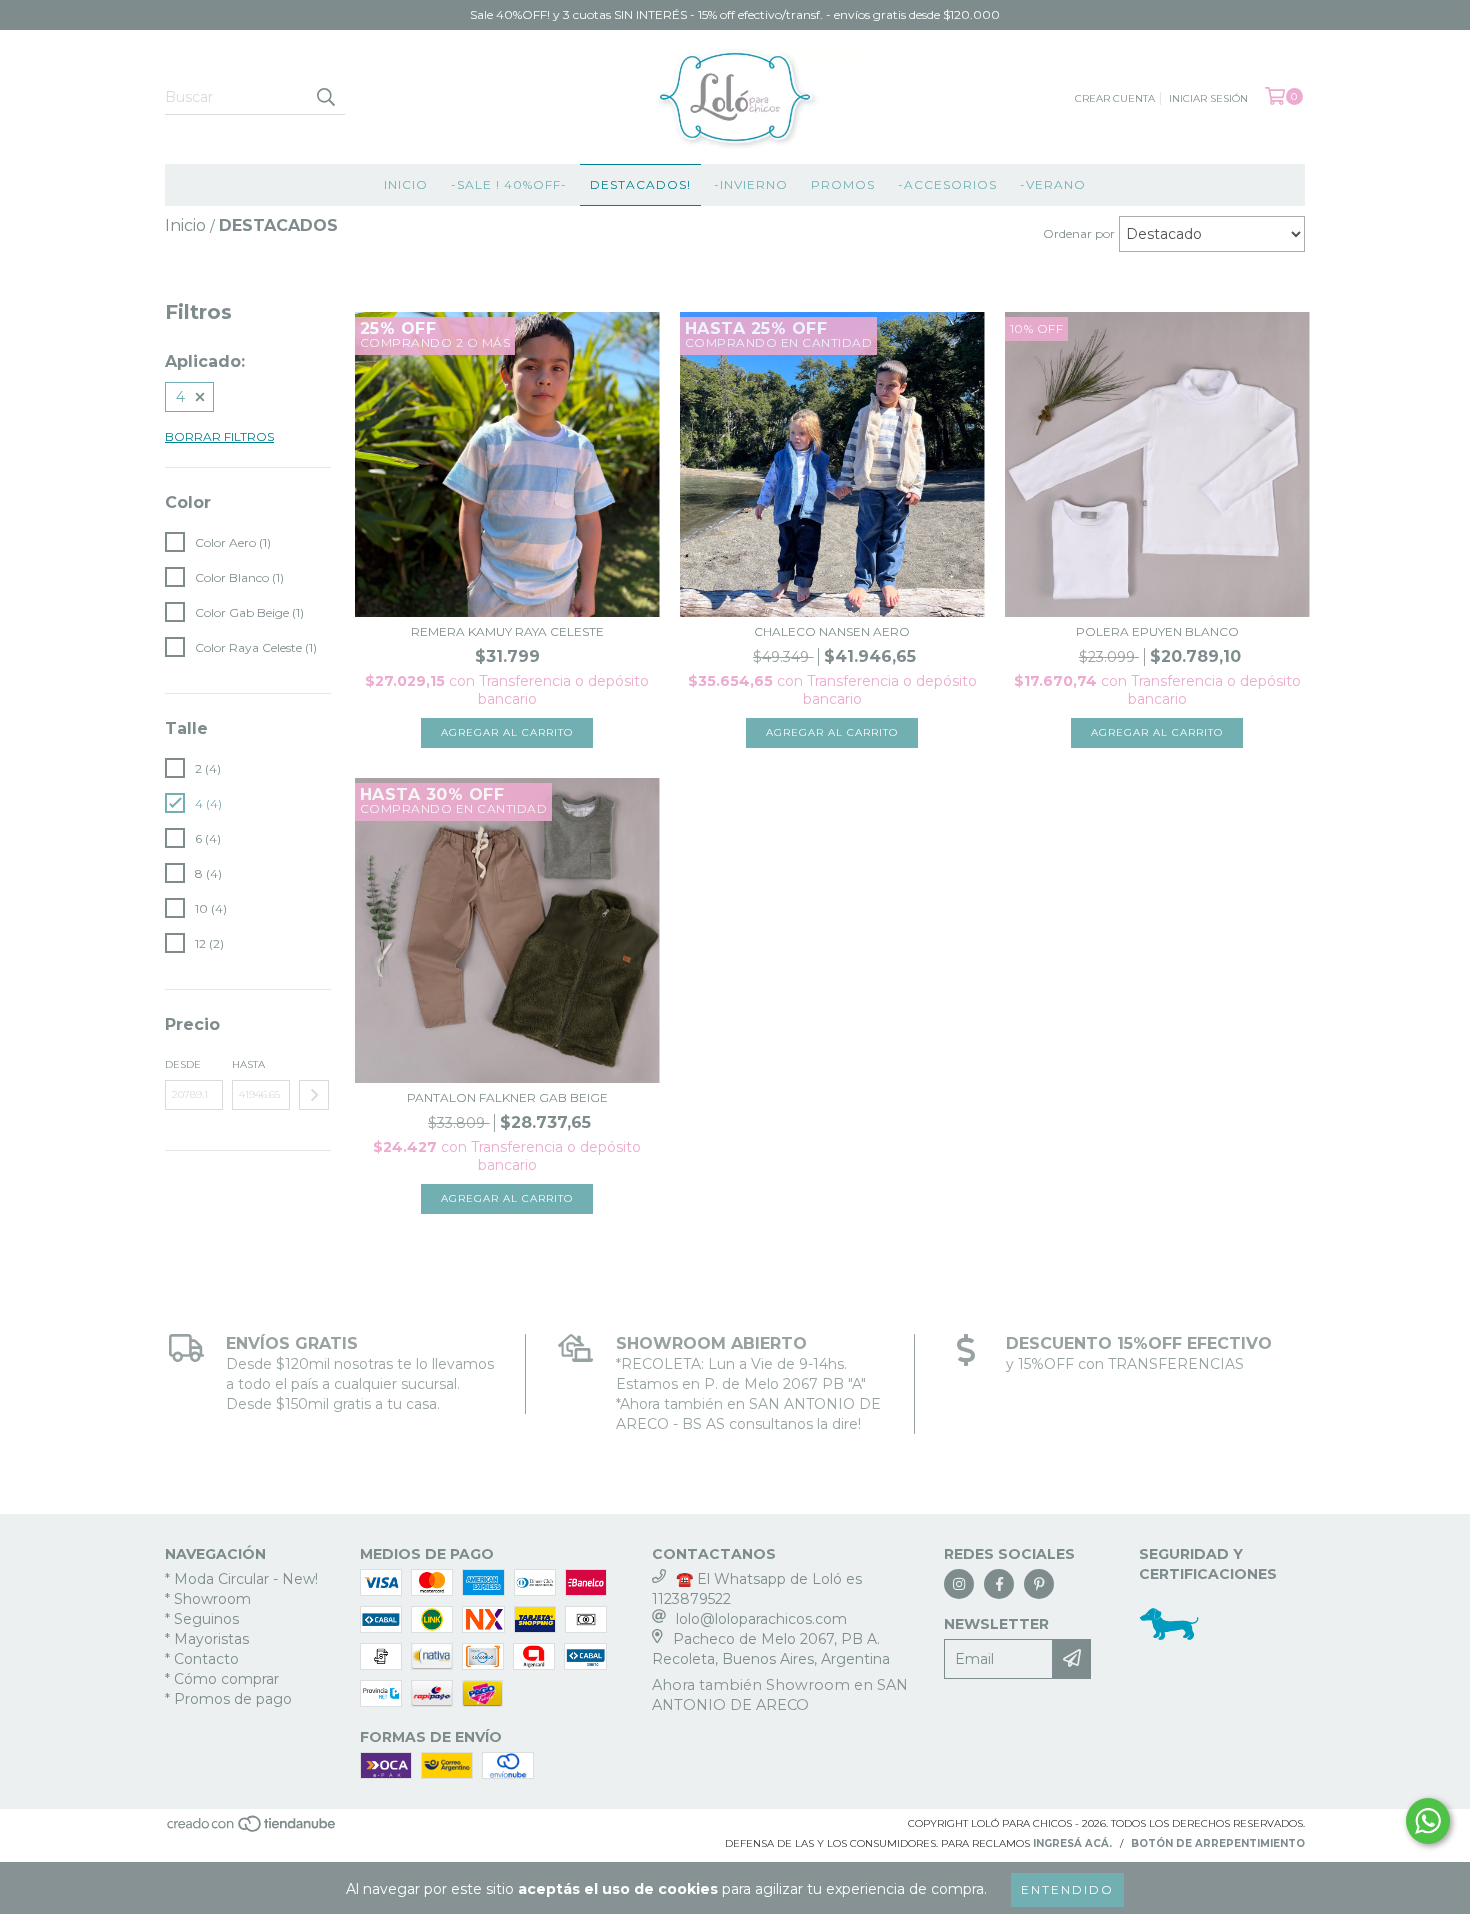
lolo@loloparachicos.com (761, 1619)
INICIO (406, 184)
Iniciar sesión (1208, 98)
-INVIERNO (751, 184)
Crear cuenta (1115, 98)
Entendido (1067, 1889)
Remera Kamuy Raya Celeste (507, 631)
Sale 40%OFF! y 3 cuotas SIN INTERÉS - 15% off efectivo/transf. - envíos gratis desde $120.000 (735, 14)
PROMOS (843, 184)
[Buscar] (325, 97)
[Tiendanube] (252, 1830)
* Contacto (202, 1659)
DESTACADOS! (640, 184)
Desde (183, 1064)
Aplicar (314, 1095)
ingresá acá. (1072, 1843)
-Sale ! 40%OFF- (509, 184)
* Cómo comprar (222, 1679)
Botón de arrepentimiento (1218, 1843)
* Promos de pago (228, 1699)
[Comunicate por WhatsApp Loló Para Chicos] (1428, 1821)
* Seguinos (202, 1619)
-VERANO (1053, 184)
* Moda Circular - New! (241, 1579)
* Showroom (208, 1599)
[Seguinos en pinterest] (1039, 1584)
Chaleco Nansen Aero (832, 631)
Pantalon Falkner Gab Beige (507, 1097)
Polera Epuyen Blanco (1157, 631)
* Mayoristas (207, 1639)
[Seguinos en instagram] (959, 1584)
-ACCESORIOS (947, 184)
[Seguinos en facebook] (999, 1584)
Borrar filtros (219, 436)
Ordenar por (1079, 233)
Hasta (248, 1064)
